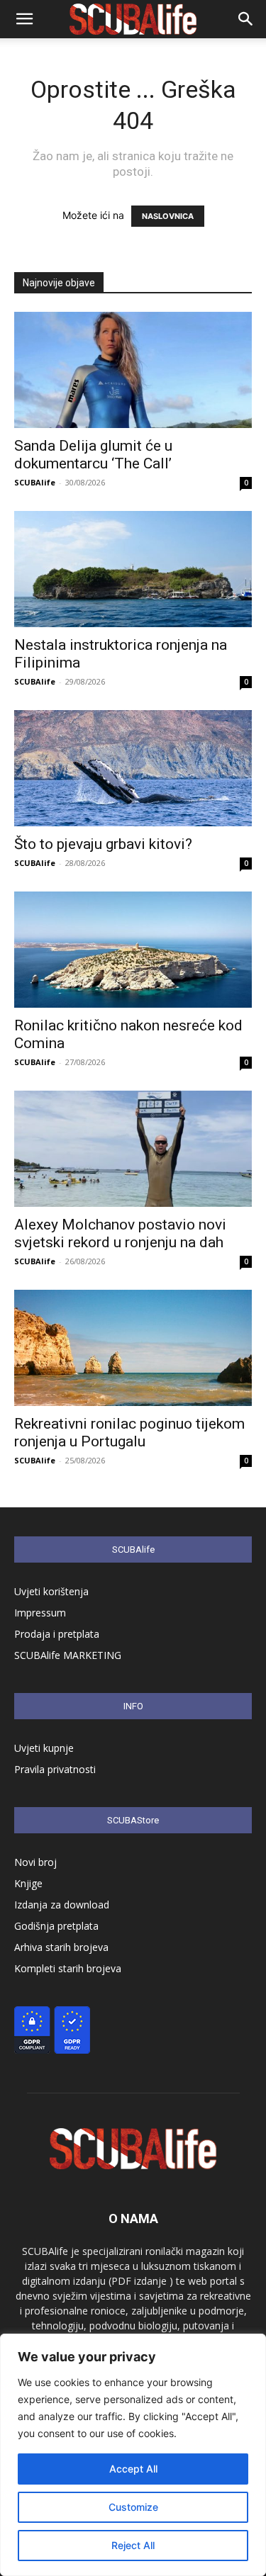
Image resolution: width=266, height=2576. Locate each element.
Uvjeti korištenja (51, 1591)
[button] (24, 19)
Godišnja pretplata (56, 1926)
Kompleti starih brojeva (68, 1968)
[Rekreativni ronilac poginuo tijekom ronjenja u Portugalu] (133, 1348)
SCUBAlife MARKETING (68, 1655)
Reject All (133, 2545)
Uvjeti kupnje (44, 1748)
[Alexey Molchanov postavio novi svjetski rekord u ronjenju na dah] (133, 1149)
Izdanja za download (62, 1905)
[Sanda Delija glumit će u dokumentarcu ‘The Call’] (133, 370)
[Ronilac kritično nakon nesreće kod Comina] (133, 950)
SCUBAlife (35, 482)
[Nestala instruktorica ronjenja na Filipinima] (133, 569)
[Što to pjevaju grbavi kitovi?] (133, 768)
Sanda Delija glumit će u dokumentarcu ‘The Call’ (93, 455)
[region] (133, 2455)
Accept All (133, 2469)
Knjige (28, 1883)
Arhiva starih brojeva (61, 1947)
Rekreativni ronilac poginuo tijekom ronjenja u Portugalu (129, 1433)
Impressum (40, 1613)
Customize (133, 2507)
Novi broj (35, 1862)
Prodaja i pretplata (57, 1634)
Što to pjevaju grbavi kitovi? (103, 844)
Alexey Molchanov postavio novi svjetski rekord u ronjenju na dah (120, 1233)
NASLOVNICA (168, 216)
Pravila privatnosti (55, 1769)
